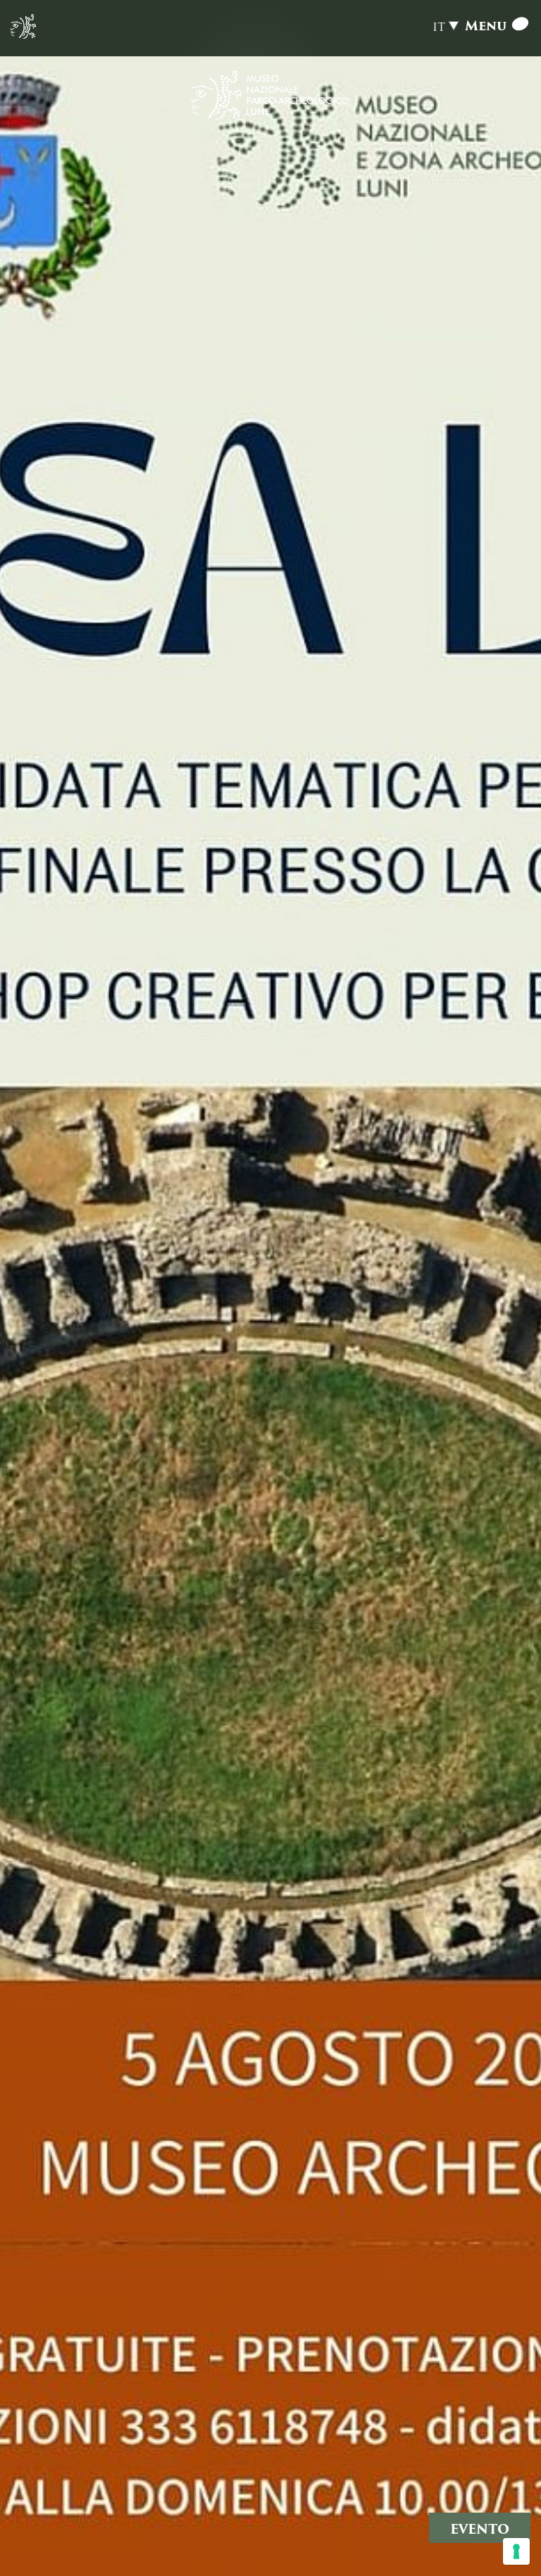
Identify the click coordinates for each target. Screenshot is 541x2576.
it (439, 27)
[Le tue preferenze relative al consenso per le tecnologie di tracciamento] (516, 2551)
